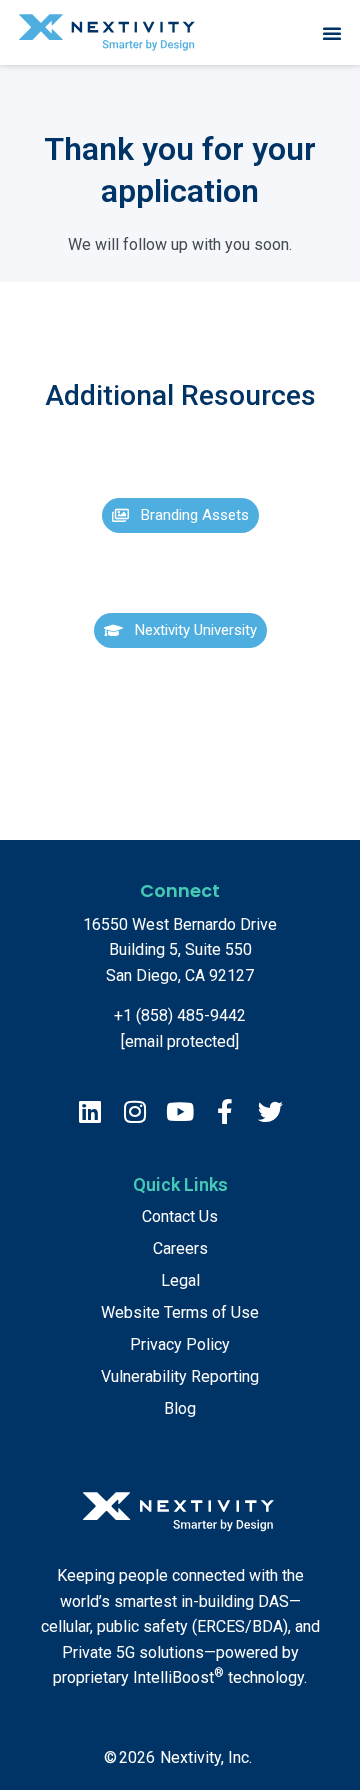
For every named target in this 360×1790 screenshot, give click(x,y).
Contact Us (180, 1216)
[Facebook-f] (225, 1111)
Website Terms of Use (180, 1312)
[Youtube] (180, 1111)
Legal (180, 1280)
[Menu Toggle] (332, 33)
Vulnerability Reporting (180, 1376)
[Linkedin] (90, 1111)
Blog (180, 1408)
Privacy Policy (180, 1344)
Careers (180, 1248)
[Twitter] (270, 1111)
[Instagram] (135, 1111)
